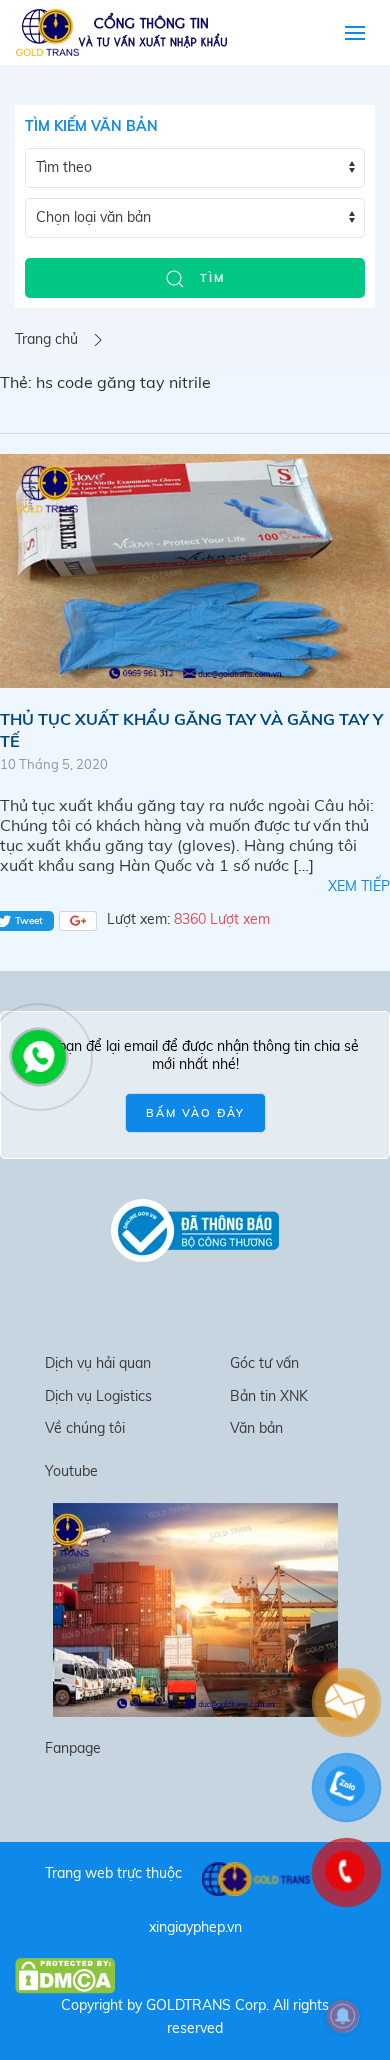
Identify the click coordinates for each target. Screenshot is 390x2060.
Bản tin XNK (269, 1396)
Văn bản (256, 1428)
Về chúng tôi (85, 1428)
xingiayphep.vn (195, 1927)
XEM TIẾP (359, 886)
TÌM (210, 278)
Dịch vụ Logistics (98, 1396)
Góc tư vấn (264, 1363)
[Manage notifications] (343, 2016)
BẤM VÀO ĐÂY (195, 1113)
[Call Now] (37, 1055)
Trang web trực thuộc (113, 1873)
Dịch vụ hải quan (98, 1363)
